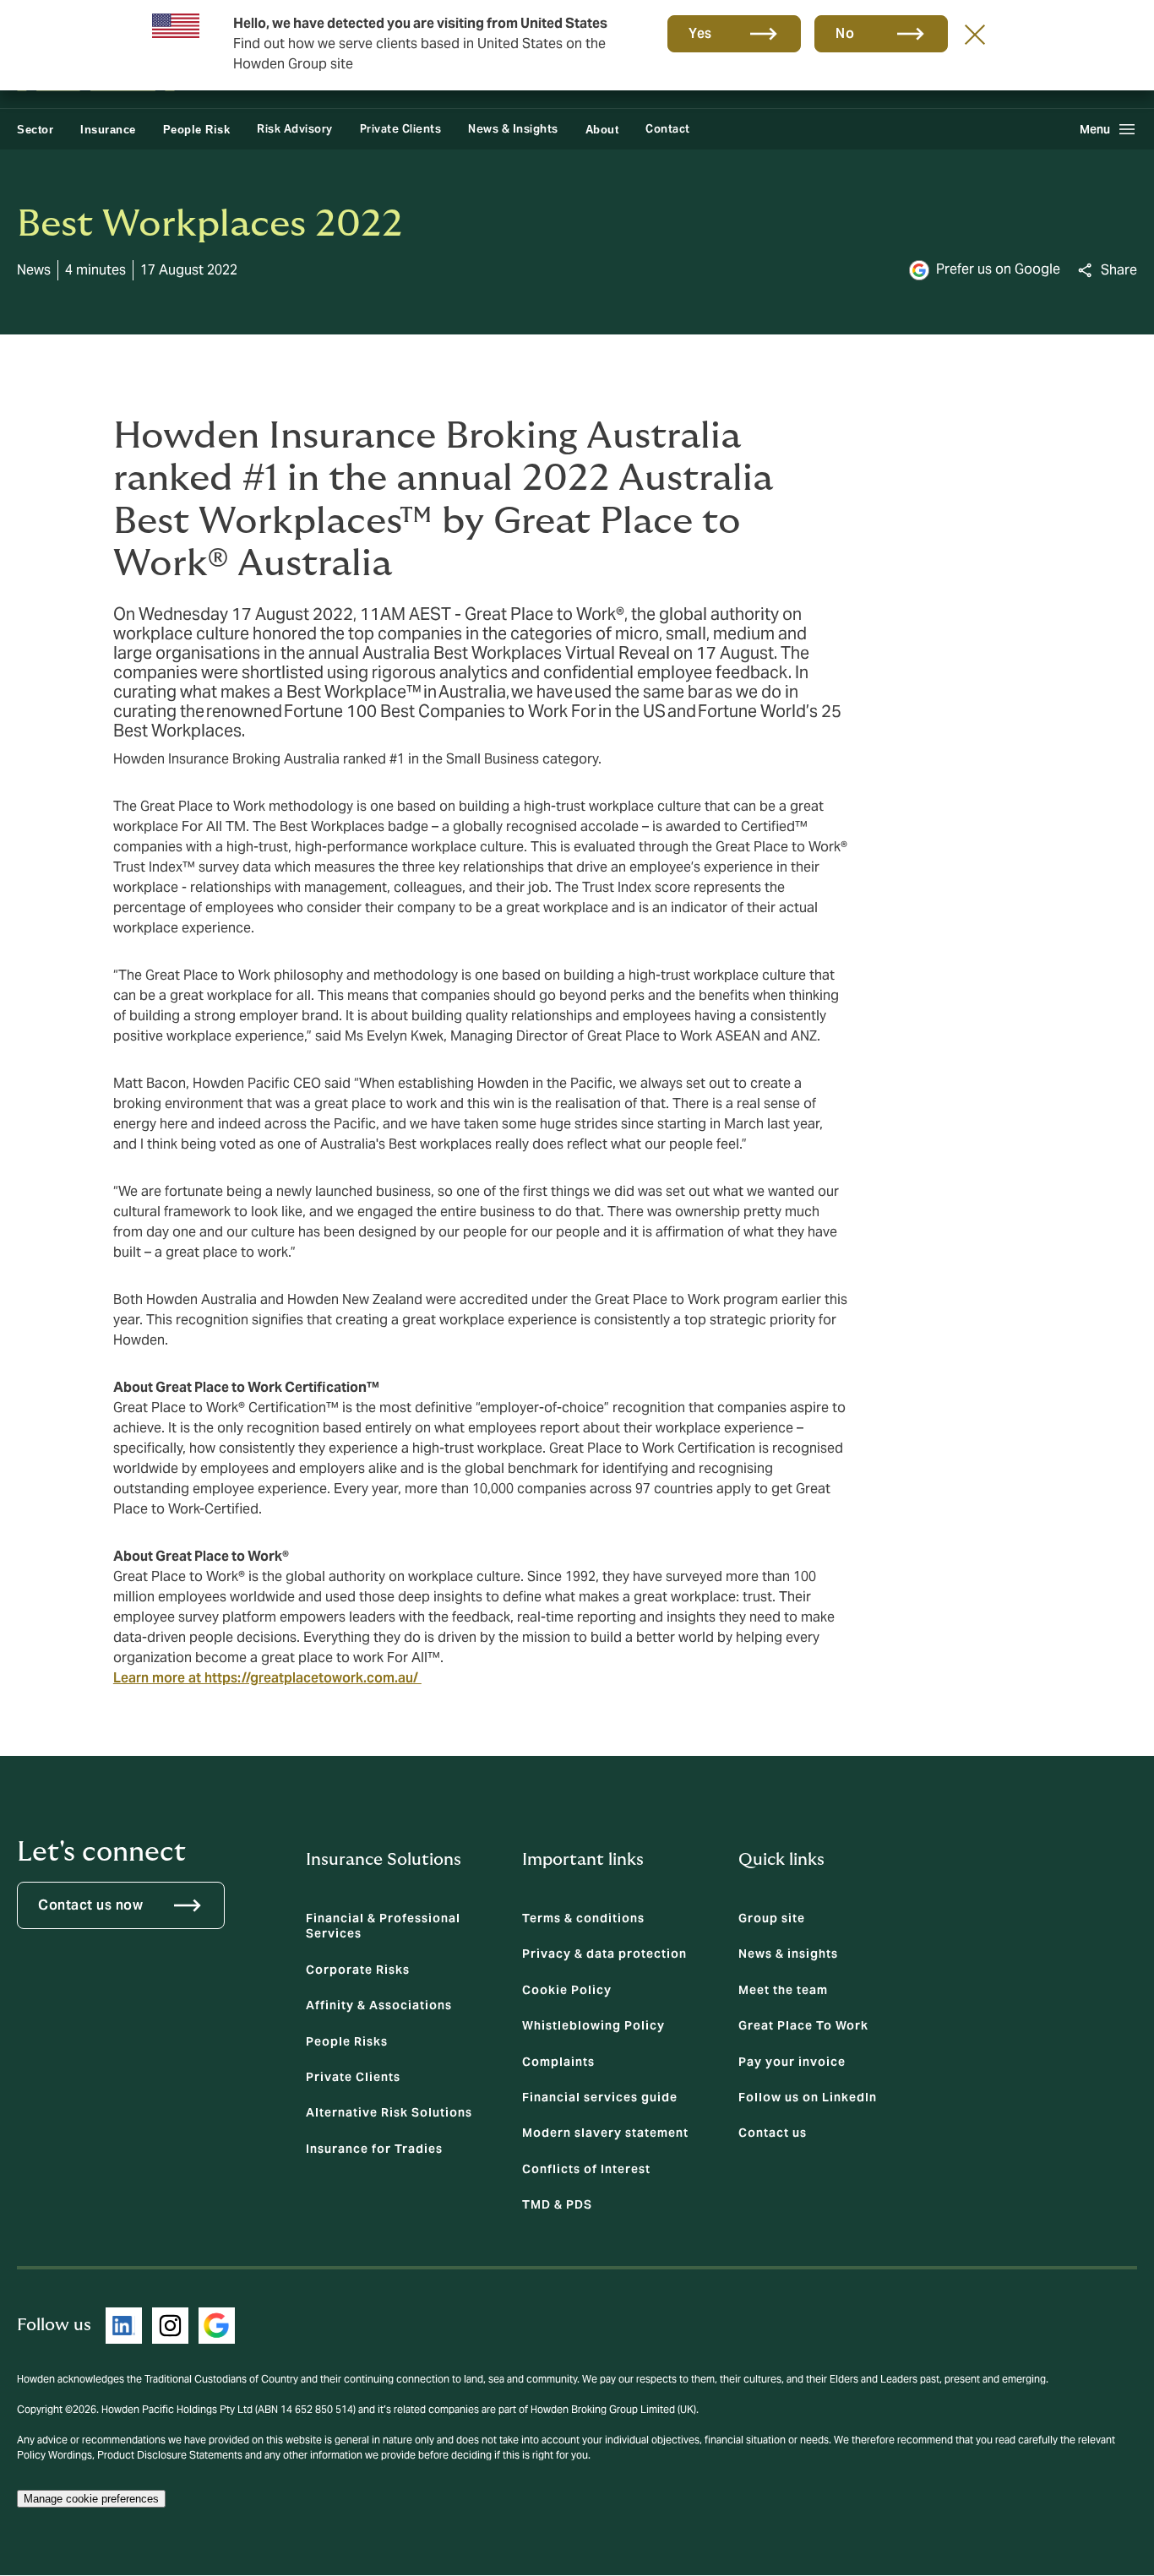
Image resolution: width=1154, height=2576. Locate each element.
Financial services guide (600, 2097)
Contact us (773, 2133)
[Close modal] (975, 34)
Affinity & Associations (379, 2005)
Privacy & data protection (604, 1954)
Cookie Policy (567, 1990)
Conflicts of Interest (586, 2169)
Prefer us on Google (998, 269)
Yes (700, 33)
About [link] (602, 130)
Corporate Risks (358, 1970)
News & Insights (513, 129)
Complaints (558, 2062)
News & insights (788, 1954)
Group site (772, 1918)
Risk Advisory (295, 129)
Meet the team (783, 1990)
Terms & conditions (583, 1918)
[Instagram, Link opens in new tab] (170, 2326)
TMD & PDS (557, 2204)
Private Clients (401, 129)
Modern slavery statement (605, 2133)
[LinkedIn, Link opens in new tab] (124, 2326)
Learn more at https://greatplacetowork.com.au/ (267, 1678)
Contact (668, 129)
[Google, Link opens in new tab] (217, 2326)
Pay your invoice (792, 2062)
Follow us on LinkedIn (808, 2097)
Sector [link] (35, 130)
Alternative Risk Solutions (389, 2112)
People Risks (347, 2041)
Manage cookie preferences (91, 2499)
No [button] (845, 33)
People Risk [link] (197, 130)
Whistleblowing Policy (593, 2025)
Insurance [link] (108, 130)
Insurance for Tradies (374, 2149)
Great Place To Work (803, 2025)
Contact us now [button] (90, 1905)
